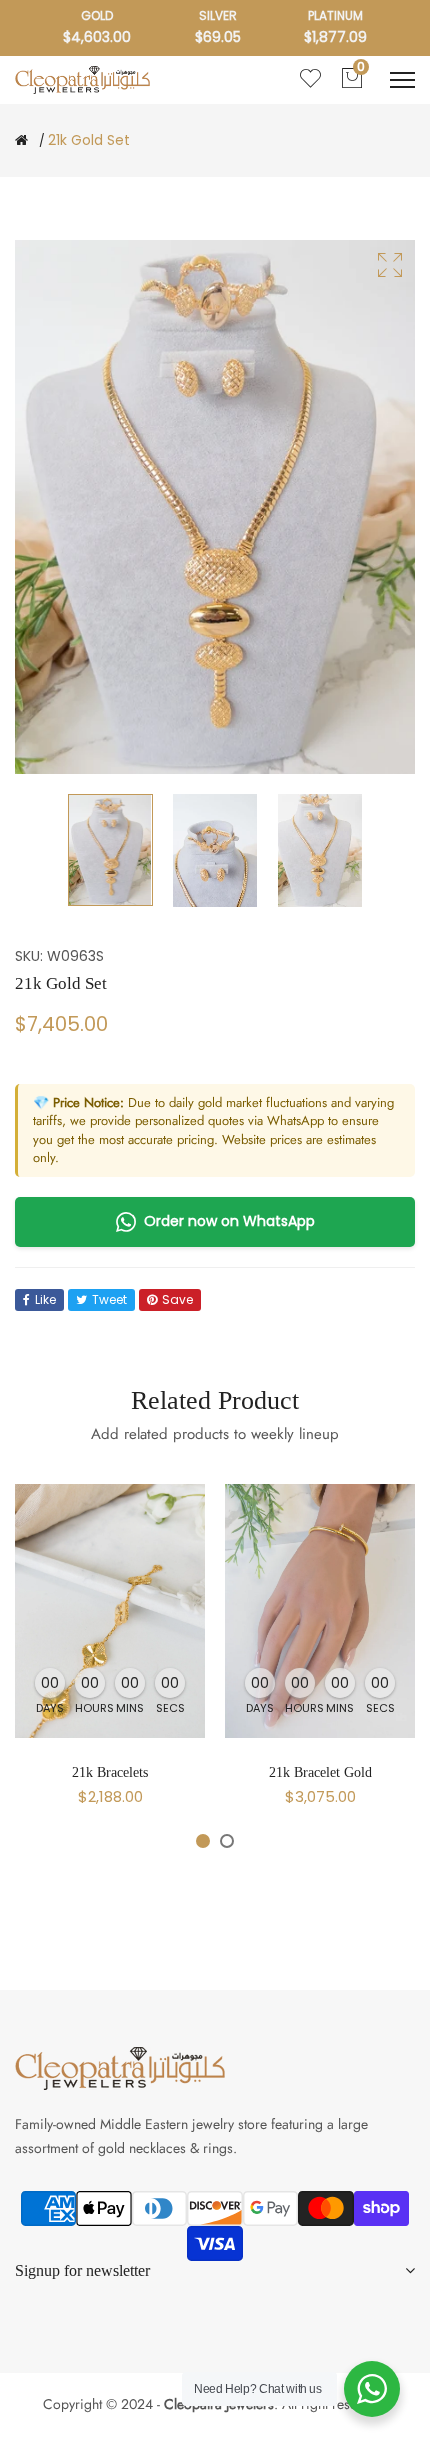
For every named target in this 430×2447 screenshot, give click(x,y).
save (177, 1299)
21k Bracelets (110, 1772)
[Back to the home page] (21, 140)
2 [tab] (227, 1841)
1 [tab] (203, 1841)
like (45, 1299)
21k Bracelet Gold (320, 1772)
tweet (109, 1299)
